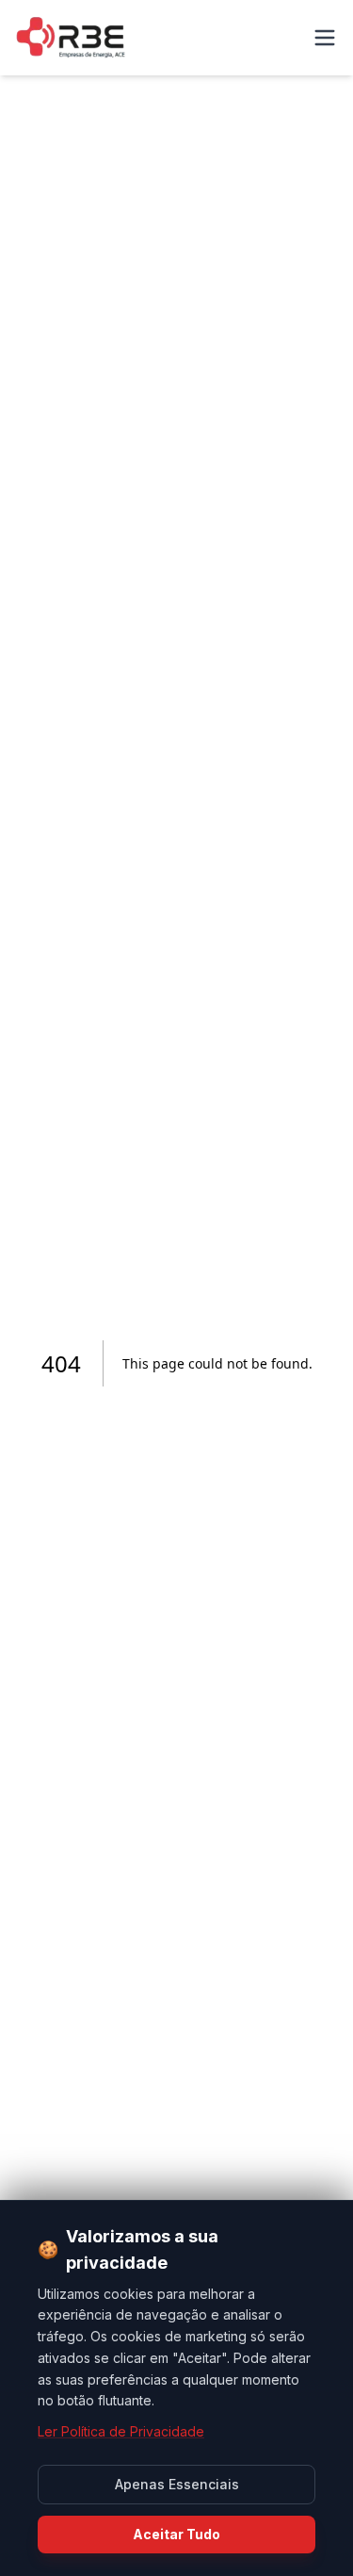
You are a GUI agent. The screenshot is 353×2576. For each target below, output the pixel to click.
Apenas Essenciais (177, 2484)
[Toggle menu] (325, 38)
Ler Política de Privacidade (121, 2431)
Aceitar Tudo (176, 2534)
